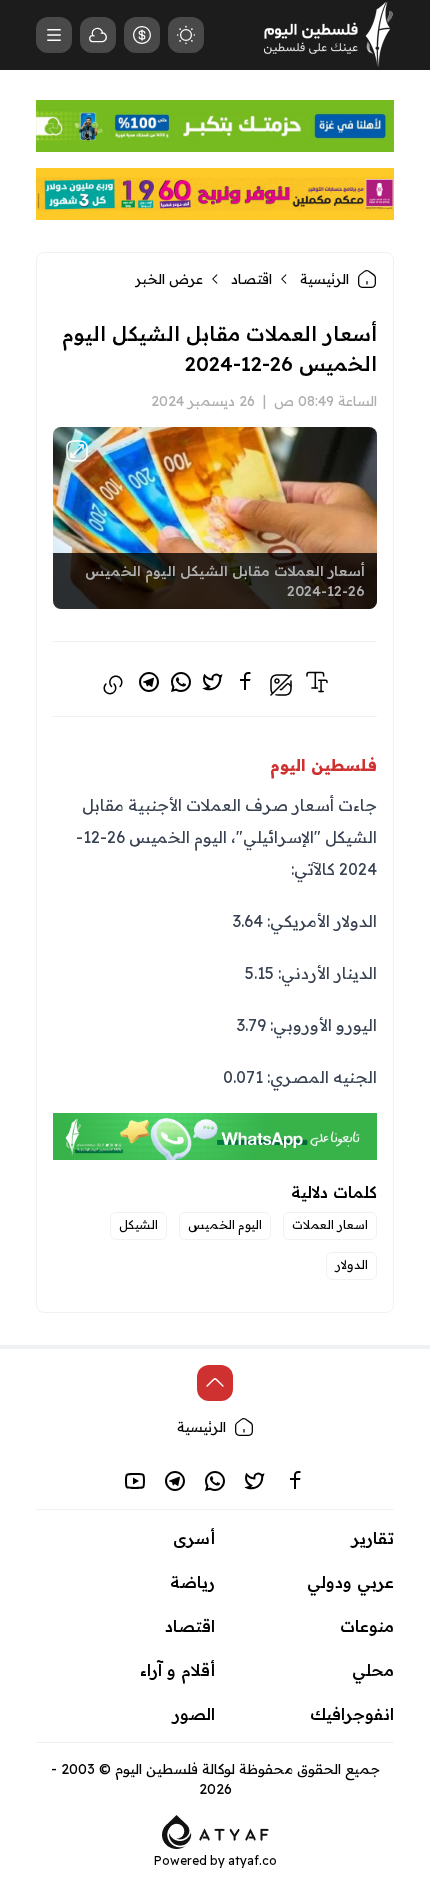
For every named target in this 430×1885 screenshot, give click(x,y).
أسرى (194, 1538)
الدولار (351, 1264)
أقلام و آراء (177, 1670)
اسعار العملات (330, 1224)
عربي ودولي (350, 1582)
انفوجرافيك (352, 1714)
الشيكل (138, 1224)
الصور (194, 1714)
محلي (373, 1670)
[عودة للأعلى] (215, 1383)
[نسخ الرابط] (113, 685)
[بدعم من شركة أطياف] (215, 1830)
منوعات (367, 1626)
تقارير (373, 1538)
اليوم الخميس (225, 1224)
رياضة (192, 1582)
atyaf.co (252, 1860)
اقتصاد (251, 279)
